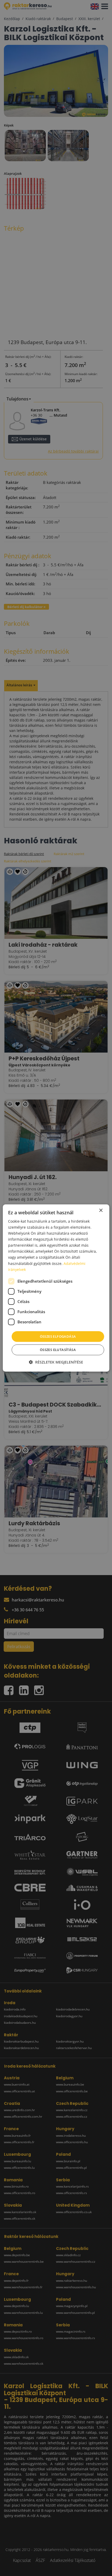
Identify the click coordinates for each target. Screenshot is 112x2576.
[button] (56, 1362)
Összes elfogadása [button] (58, 1336)
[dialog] (56, 1288)
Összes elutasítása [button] (58, 1350)
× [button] (101, 1211)
